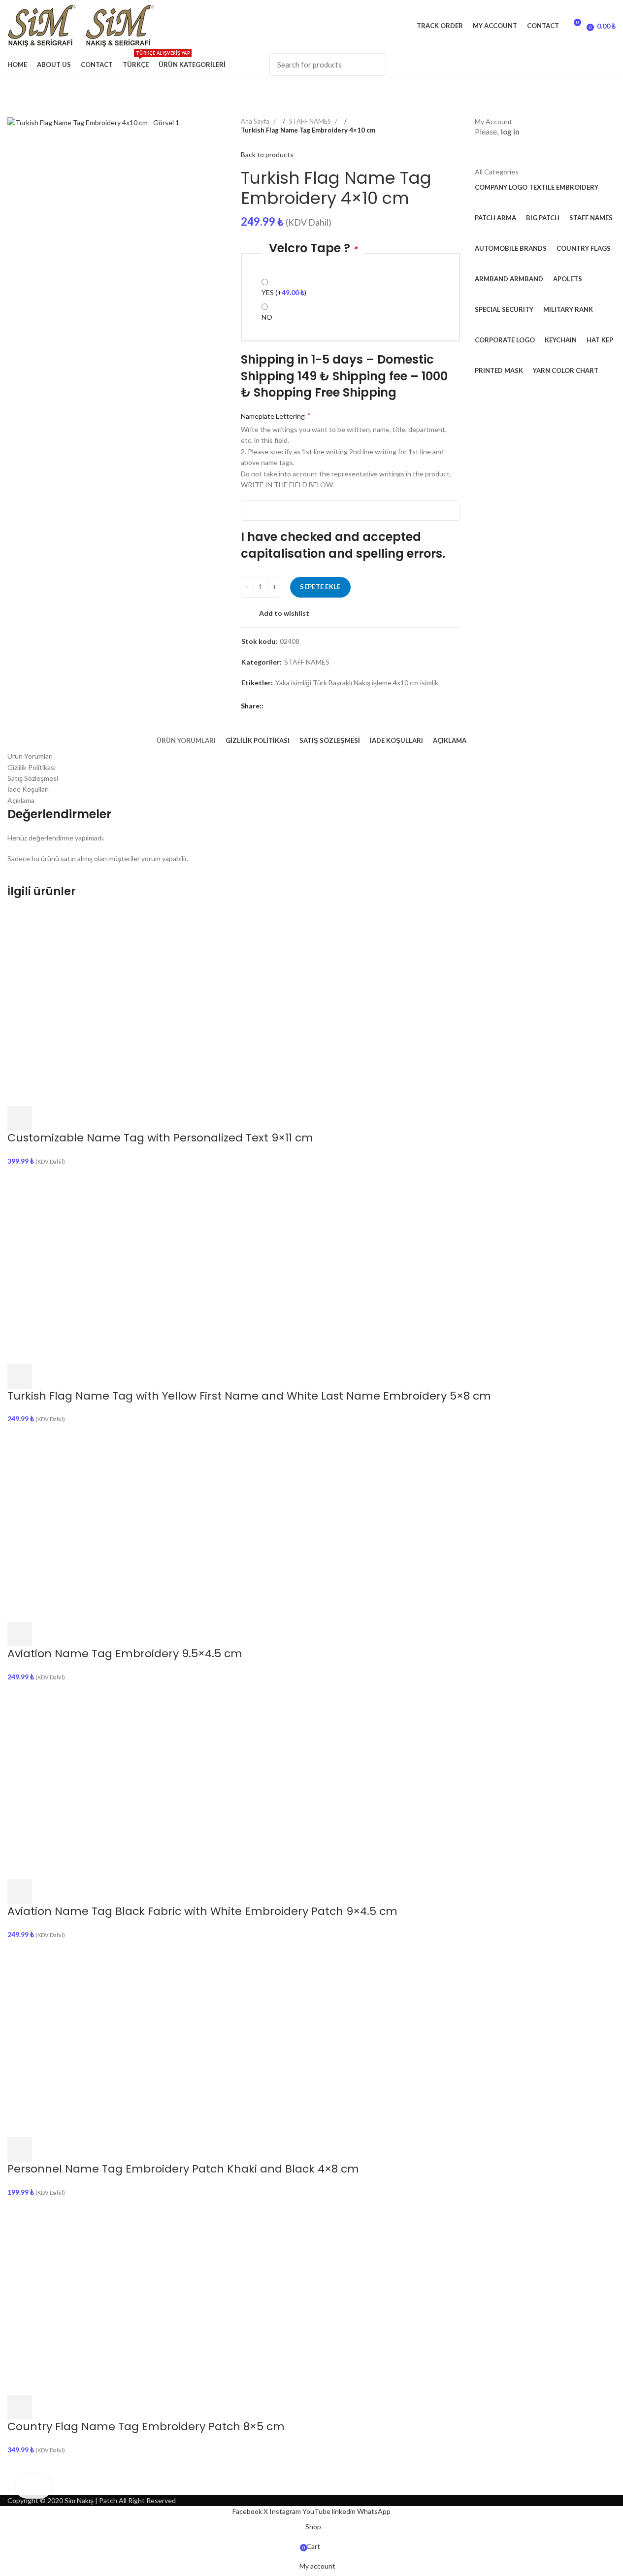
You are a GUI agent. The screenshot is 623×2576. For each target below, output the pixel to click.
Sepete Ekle (320, 587)
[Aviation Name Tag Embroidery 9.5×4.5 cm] (106, 1522)
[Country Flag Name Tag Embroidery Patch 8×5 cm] (106, 2295)
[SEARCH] (373, 65)
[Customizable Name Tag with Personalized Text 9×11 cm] (106, 1007)
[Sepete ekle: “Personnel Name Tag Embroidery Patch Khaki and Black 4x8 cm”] (20, 2149)
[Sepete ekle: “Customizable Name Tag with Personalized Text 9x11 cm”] (20, 1118)
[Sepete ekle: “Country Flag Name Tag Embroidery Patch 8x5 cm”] (20, 2407)
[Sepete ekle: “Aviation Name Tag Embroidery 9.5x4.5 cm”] (20, 1634)
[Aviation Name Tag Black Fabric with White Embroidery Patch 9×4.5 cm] (106, 1780)
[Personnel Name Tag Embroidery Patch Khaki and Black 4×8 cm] (106, 2038)
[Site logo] (46, 25)
